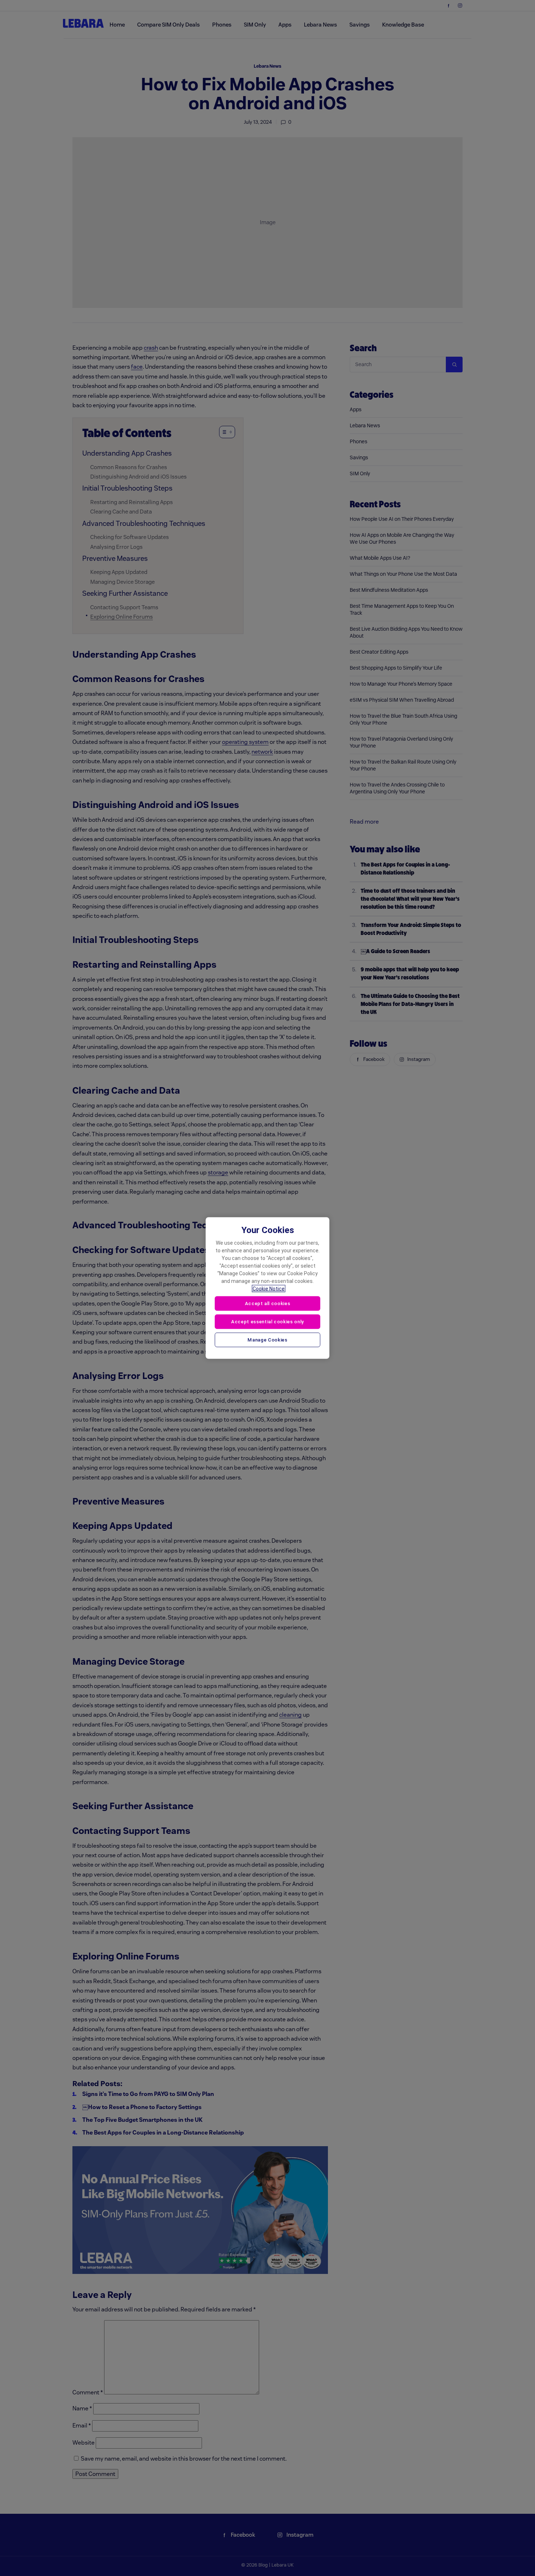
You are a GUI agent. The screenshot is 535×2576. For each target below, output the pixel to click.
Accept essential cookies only (267, 1321)
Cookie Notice (269, 1289)
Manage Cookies (267, 1339)
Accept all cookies (268, 1303)
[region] (267, 1288)
